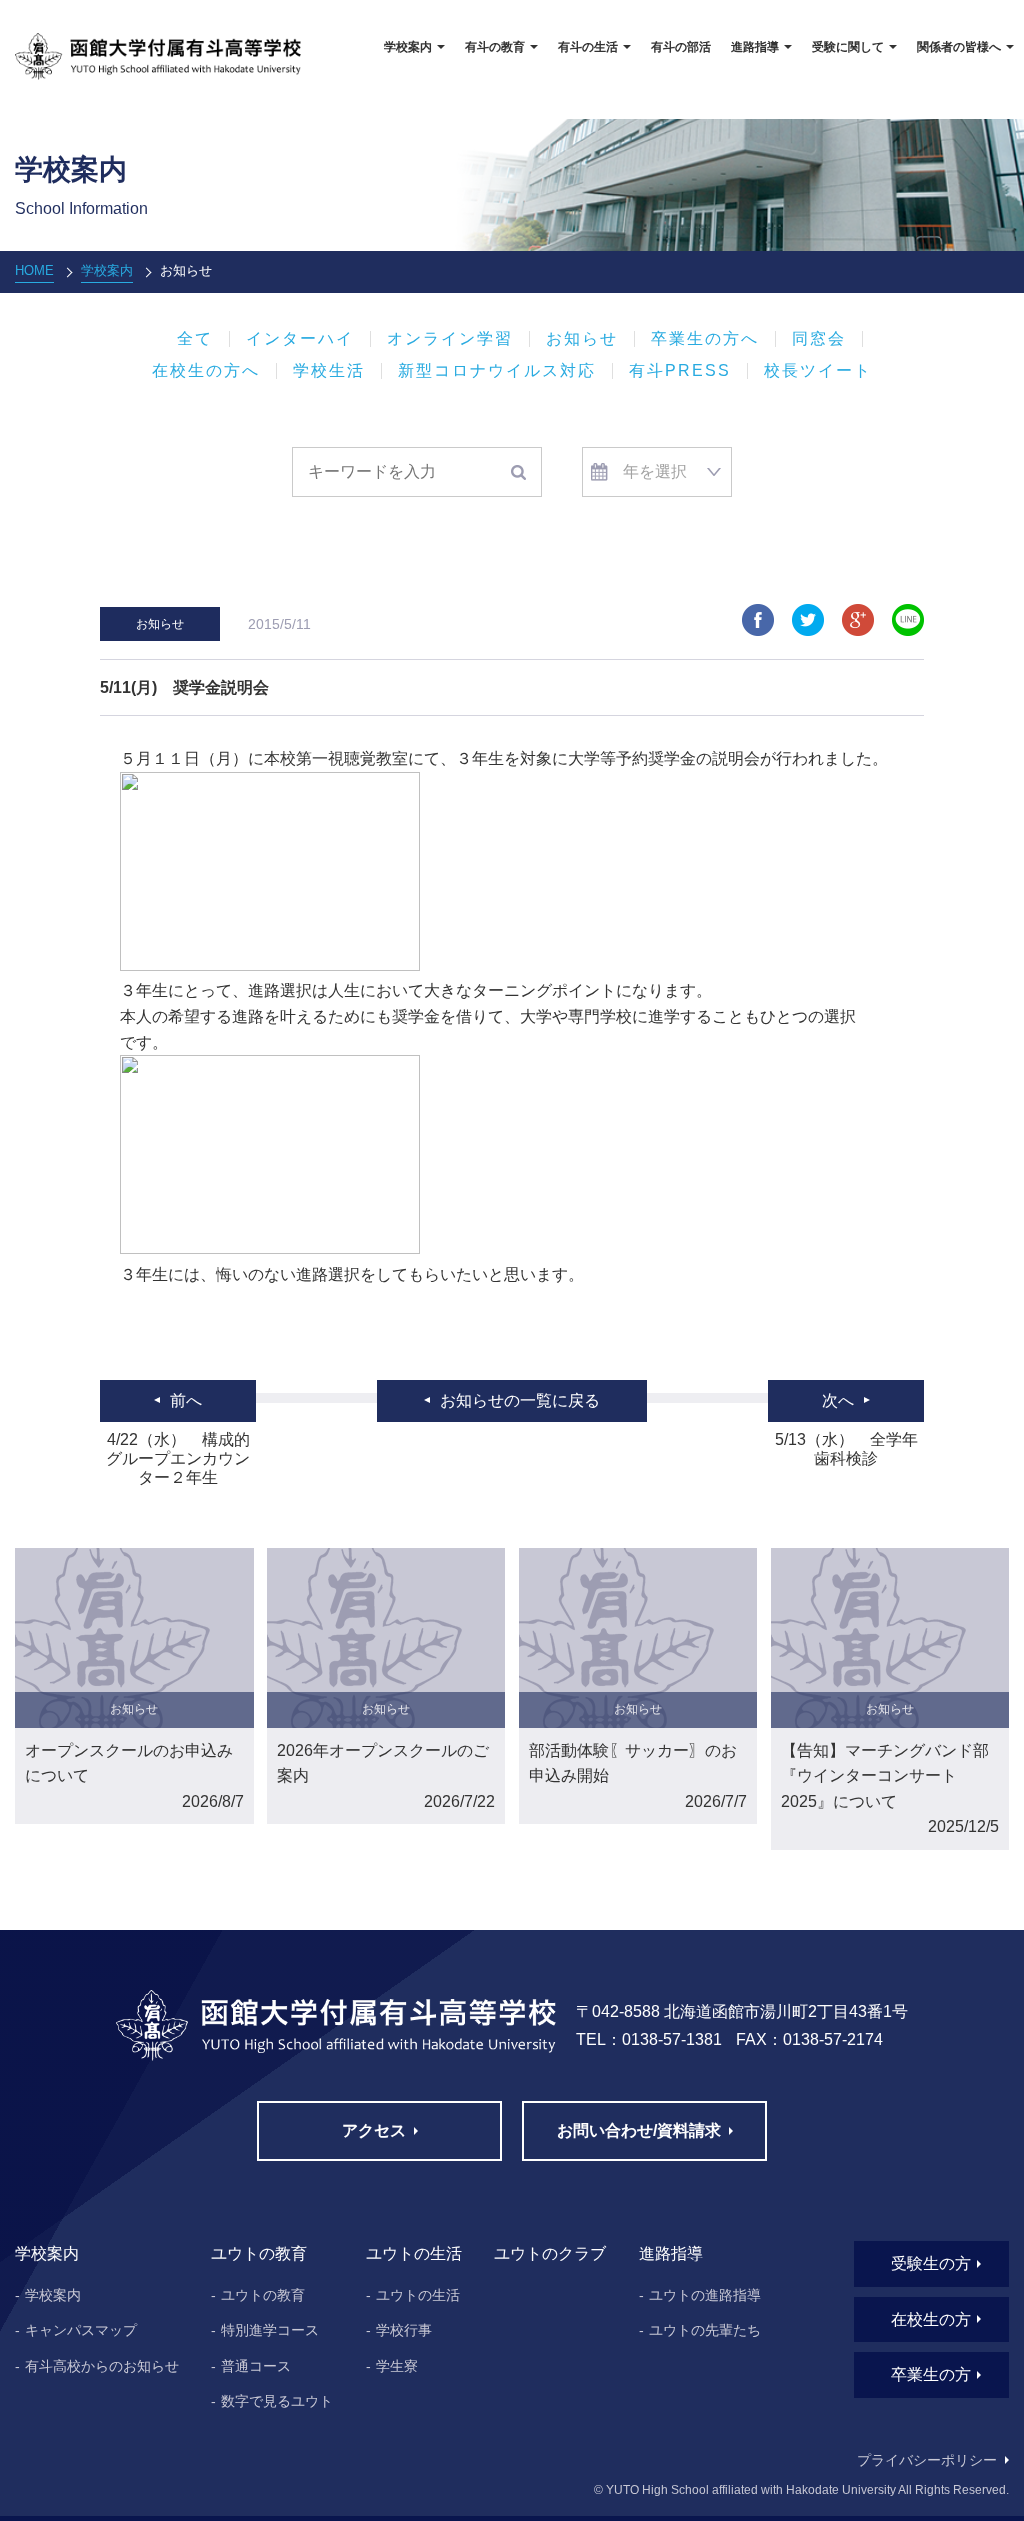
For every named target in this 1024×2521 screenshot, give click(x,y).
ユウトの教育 (263, 2295)
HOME (34, 270)
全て (195, 339)
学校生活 (329, 371)
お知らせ (582, 339)
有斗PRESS (680, 371)
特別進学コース (270, 2330)
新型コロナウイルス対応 (497, 371)
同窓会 (819, 339)
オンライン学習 (450, 339)
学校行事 (404, 2330)
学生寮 (397, 2366)
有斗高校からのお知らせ (102, 2366)
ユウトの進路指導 (705, 2295)
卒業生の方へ (705, 339)
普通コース (256, 2366)
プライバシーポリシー (927, 2460)
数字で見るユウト (277, 2401)
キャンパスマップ (81, 2330)
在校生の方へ (206, 371)
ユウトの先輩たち (705, 2330)
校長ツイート (818, 371)
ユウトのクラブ (550, 2253)
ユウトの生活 (418, 2295)
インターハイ (300, 339)
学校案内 (107, 270)
